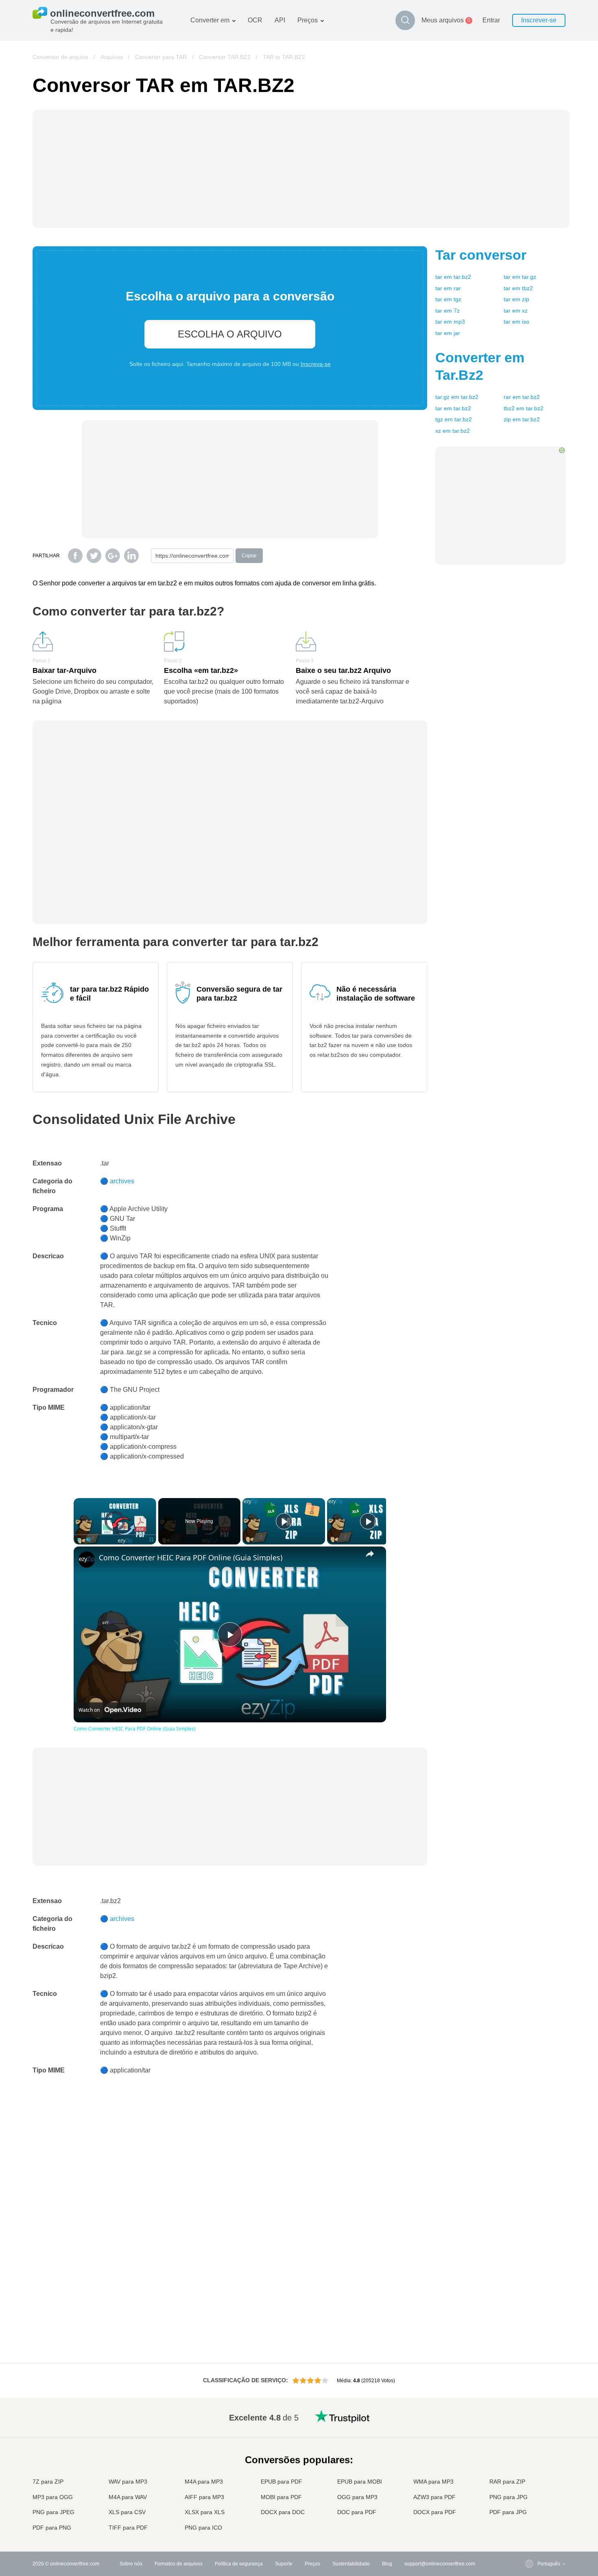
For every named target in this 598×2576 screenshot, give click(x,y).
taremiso (516, 322)
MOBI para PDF (281, 2497)
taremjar (448, 333)
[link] (87, 1560)
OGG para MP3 (357, 2497)
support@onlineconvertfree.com (440, 2564)
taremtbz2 (518, 288)
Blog (387, 2564)
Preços (308, 20)
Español (530, 2440)
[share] (370, 1554)
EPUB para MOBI (360, 2482)
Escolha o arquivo (230, 334)
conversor (481, 255)
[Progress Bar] (115, 1535)
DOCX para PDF (435, 2512)
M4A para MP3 (204, 2482)
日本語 (528, 2464)
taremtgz (448, 299)
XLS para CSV (127, 2512)
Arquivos (112, 57)
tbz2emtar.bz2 (524, 408)
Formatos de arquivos (179, 2564)
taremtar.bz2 (453, 277)
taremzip (516, 299)
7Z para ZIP (48, 2482)
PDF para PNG (52, 2528)
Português (533, 2488)
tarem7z (447, 311)
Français (531, 2456)
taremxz (516, 311)
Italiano (529, 2472)
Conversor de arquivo (60, 57)
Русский (530, 2424)
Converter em (210, 20)
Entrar (491, 20)
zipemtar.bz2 (522, 419)
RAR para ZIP (507, 2482)
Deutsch (530, 2448)
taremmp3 (450, 322)
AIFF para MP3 (204, 2497)
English (529, 2416)
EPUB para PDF (282, 2482)
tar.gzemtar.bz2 (457, 397)
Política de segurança (239, 2564)
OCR (255, 20)
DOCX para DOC (283, 2512)
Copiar (249, 556)
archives (122, 1181)
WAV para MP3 (128, 2482)
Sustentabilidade (351, 2564)
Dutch (528, 2496)
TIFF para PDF (128, 2528)
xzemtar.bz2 (453, 431)
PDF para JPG (508, 2512)
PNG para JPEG (53, 2512)
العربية (528, 2432)
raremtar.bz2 (522, 397)
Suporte (284, 2564)
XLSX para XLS (205, 2512)
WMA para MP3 (433, 2482)
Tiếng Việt (532, 2480)
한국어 (528, 2520)
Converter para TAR (161, 57)
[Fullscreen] (151, 1540)
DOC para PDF (357, 2512)
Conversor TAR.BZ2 (225, 57)
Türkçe (529, 2504)
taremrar (448, 288)
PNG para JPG (509, 2497)
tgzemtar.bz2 (454, 419)
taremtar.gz (520, 277)
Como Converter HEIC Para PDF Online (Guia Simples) (191, 1557)
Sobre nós (131, 2564)
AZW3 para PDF (434, 2497)
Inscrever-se (539, 20)
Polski (528, 2528)
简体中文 (531, 2512)
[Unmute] (88, 1540)
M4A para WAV (128, 2497)
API (280, 20)
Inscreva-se (316, 364)
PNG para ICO (203, 2528)
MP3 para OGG (53, 2497)
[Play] (79, 1540)
